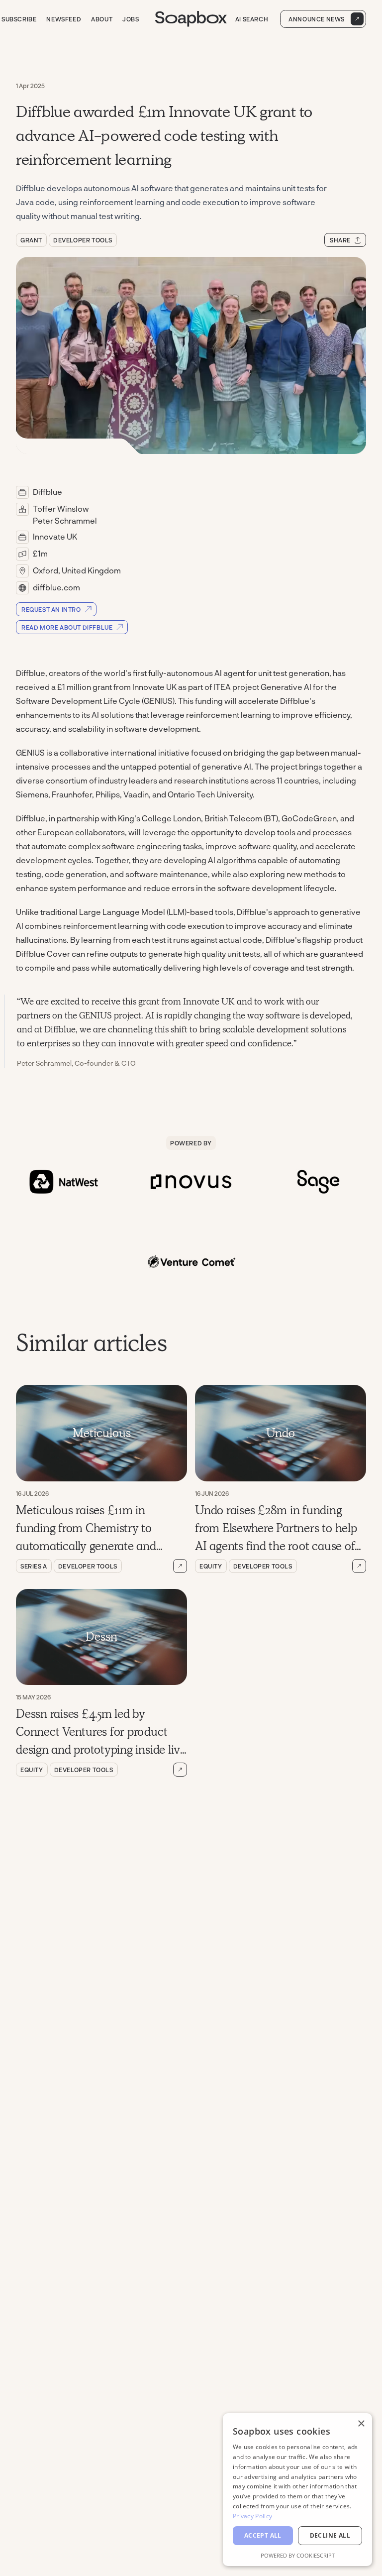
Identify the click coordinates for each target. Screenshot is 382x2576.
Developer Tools (83, 240)
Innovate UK (55, 536)
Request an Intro (51, 609)
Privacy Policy (252, 2516)
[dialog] (297, 2490)
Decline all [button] (330, 2535)
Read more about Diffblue (67, 627)
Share (340, 240)
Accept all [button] (263, 2535)
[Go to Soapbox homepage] (191, 19)
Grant (31, 240)
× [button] (361, 2424)
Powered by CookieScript (298, 2555)
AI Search (252, 19)
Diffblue (48, 492)
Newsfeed (64, 19)
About (102, 19)
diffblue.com (56, 587)
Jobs (131, 19)
